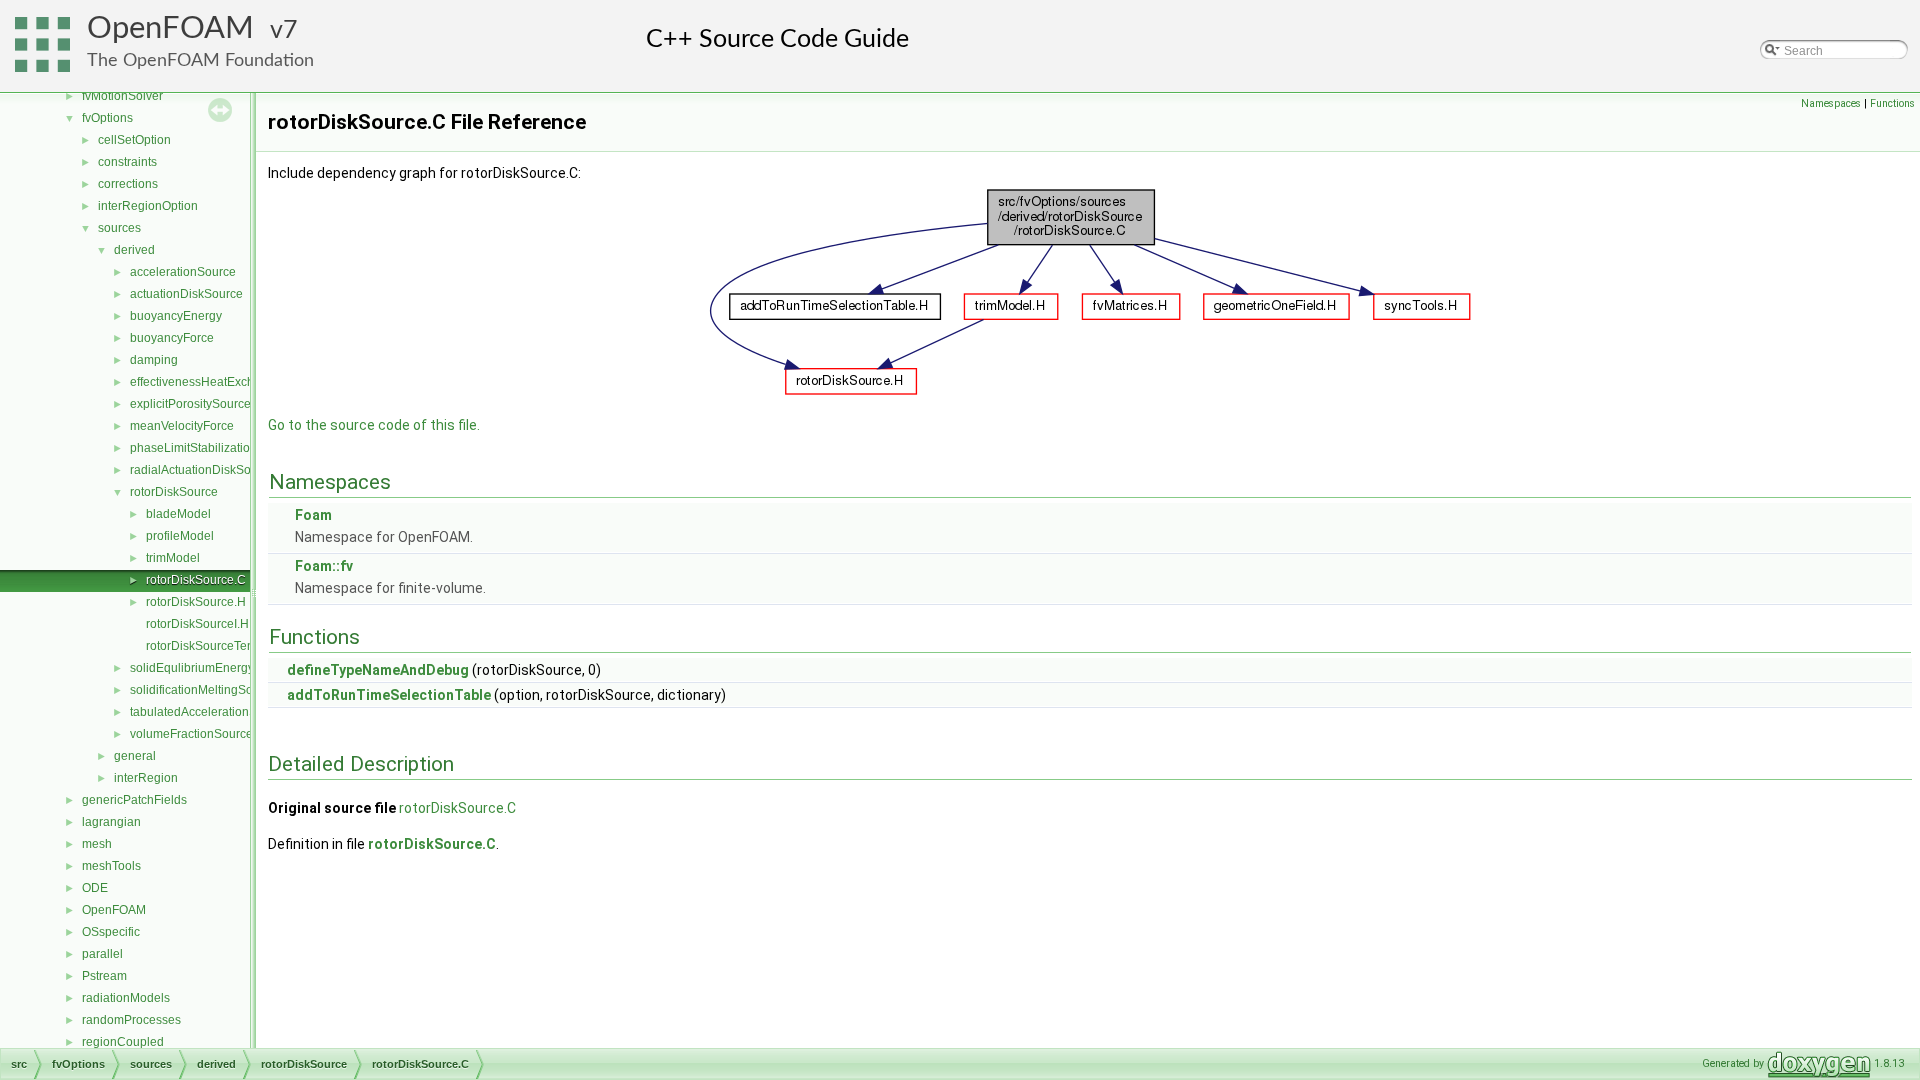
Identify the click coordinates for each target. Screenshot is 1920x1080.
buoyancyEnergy (176, 316)
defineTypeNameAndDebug (378, 670)
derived (134, 250)
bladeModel (178, 514)
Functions (1892, 103)
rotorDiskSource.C (196, 580)
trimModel (173, 558)
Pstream (104, 976)
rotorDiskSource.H (196, 602)
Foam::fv (324, 566)
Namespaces (1831, 103)
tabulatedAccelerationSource (209, 712)
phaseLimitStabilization (193, 448)
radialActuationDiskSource (202, 470)
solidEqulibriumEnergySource (211, 668)
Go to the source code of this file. (374, 425)
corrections (128, 184)
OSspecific (111, 932)
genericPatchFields (134, 800)
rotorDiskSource (174, 492)
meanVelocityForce (182, 426)
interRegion (146, 778)
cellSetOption (134, 140)
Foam (313, 515)
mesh (97, 844)
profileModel (180, 536)
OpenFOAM (170, 28)
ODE (95, 888)
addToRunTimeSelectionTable (389, 695)
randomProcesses (131, 1020)
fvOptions (107, 118)
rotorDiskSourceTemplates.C (224, 646)
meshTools (111, 866)
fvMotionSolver (122, 96)
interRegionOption (148, 206)
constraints (127, 162)
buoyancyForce (172, 338)
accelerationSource (183, 272)
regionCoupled (123, 1042)
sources (119, 228)
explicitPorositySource (190, 404)
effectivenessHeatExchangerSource (227, 382)
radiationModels (126, 998)
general (135, 756)
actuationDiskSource (186, 294)
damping (154, 360)
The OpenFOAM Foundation (200, 60)
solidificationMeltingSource (203, 690)
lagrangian (111, 822)
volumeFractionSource (191, 734)
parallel (102, 954)
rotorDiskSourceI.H (197, 624)
